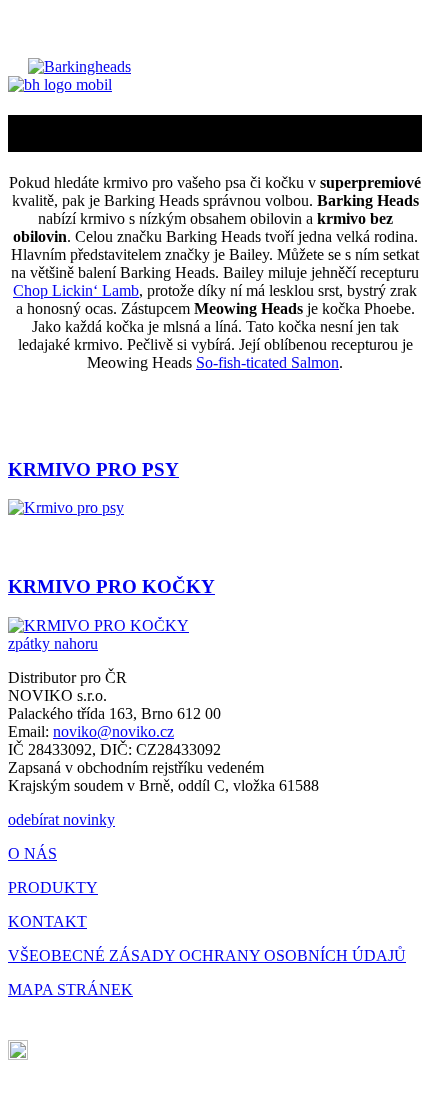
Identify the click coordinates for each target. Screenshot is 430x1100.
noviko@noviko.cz (113, 731)
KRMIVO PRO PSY (93, 469)
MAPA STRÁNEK (70, 989)
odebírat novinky (61, 819)
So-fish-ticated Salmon (267, 362)
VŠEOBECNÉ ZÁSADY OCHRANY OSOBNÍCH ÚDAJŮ (207, 955)
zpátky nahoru (53, 643)
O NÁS (32, 853)
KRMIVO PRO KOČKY (111, 586)
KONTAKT (47, 921)
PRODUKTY (53, 887)
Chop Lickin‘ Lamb (76, 290)
